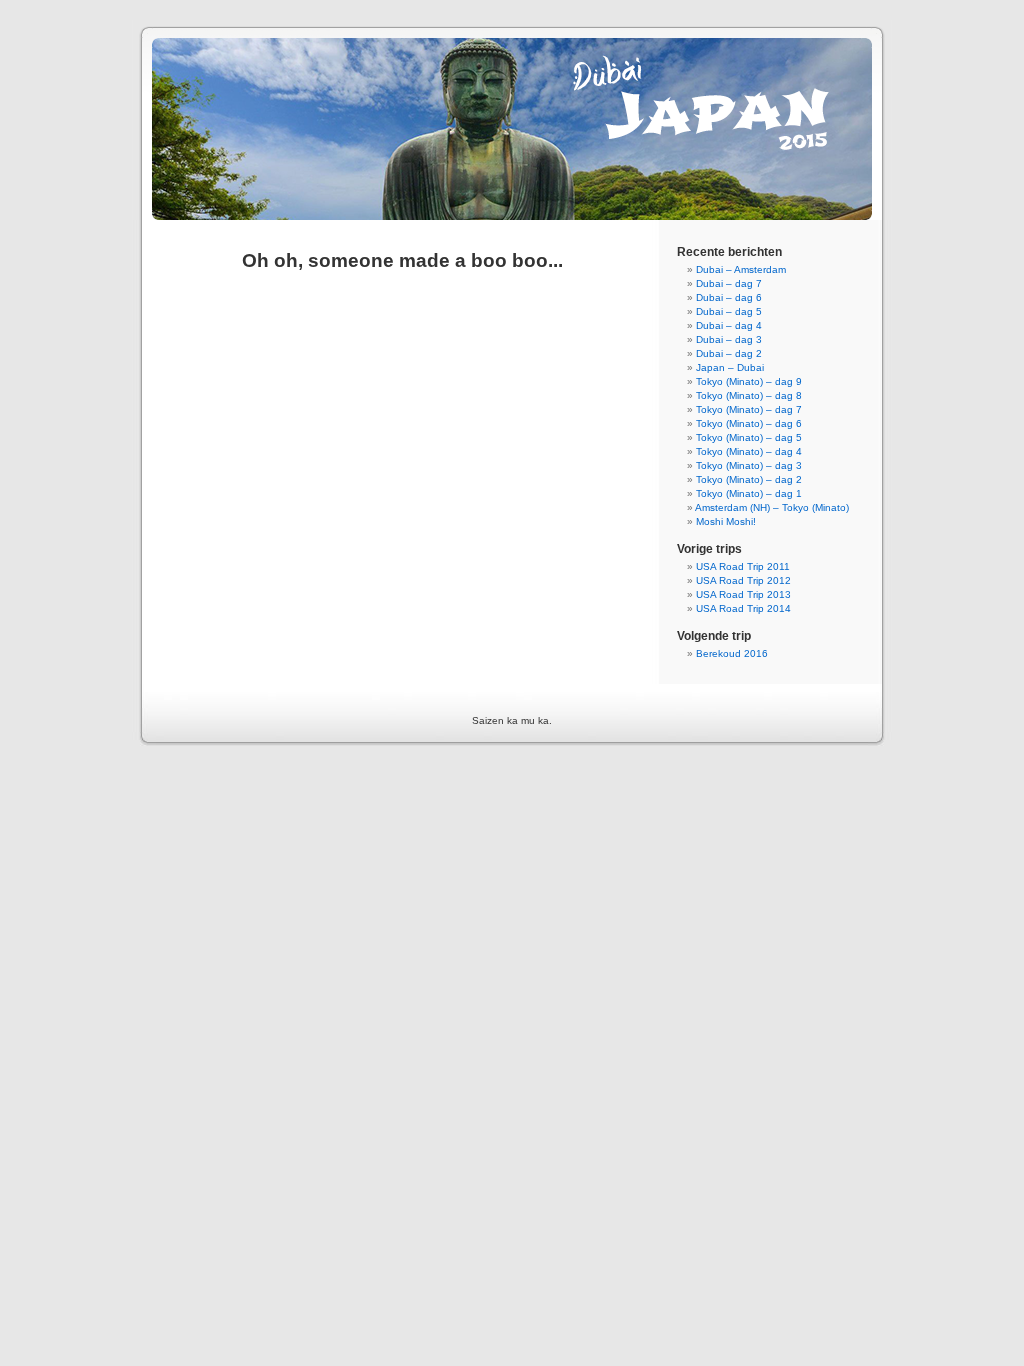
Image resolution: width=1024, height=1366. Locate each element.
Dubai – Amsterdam (741, 269)
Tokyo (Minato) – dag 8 (749, 395)
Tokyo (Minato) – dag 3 (749, 465)
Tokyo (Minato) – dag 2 (749, 479)
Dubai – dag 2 (729, 353)
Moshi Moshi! (726, 521)
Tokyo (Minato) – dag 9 (749, 381)
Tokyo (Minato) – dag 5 (749, 437)
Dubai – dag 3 (729, 339)
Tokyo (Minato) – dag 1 (749, 493)
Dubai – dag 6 (729, 297)
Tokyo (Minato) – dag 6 (749, 423)
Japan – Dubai (730, 367)
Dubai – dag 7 (729, 283)
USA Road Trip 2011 (743, 566)
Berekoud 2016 (732, 653)
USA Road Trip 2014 (743, 608)
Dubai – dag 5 (729, 311)
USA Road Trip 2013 (743, 594)
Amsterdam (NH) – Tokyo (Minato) (772, 507)
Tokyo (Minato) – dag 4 (749, 451)
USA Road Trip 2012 (743, 580)
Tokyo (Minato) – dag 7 (749, 409)
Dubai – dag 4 (729, 325)
